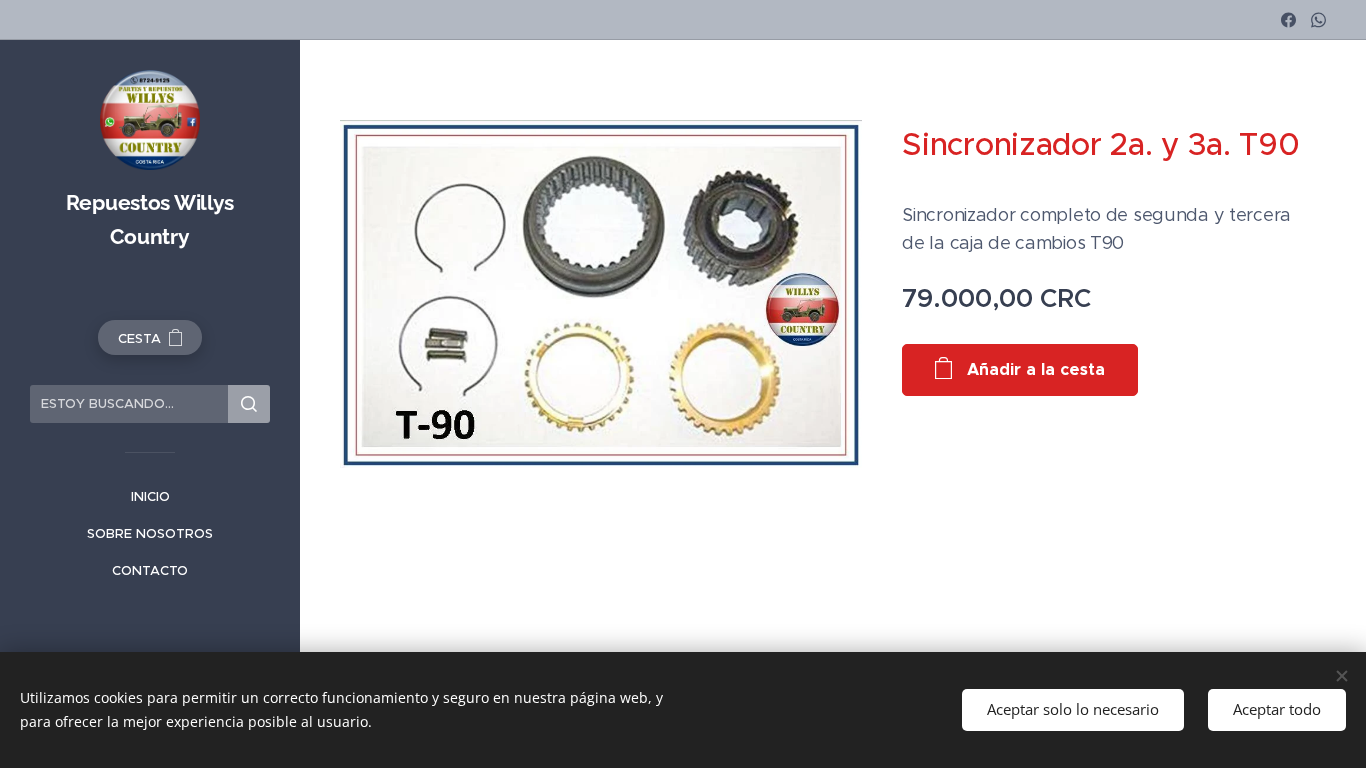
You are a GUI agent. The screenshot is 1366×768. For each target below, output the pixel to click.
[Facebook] (1288, 20)
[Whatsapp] (1318, 20)
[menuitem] (150, 496)
